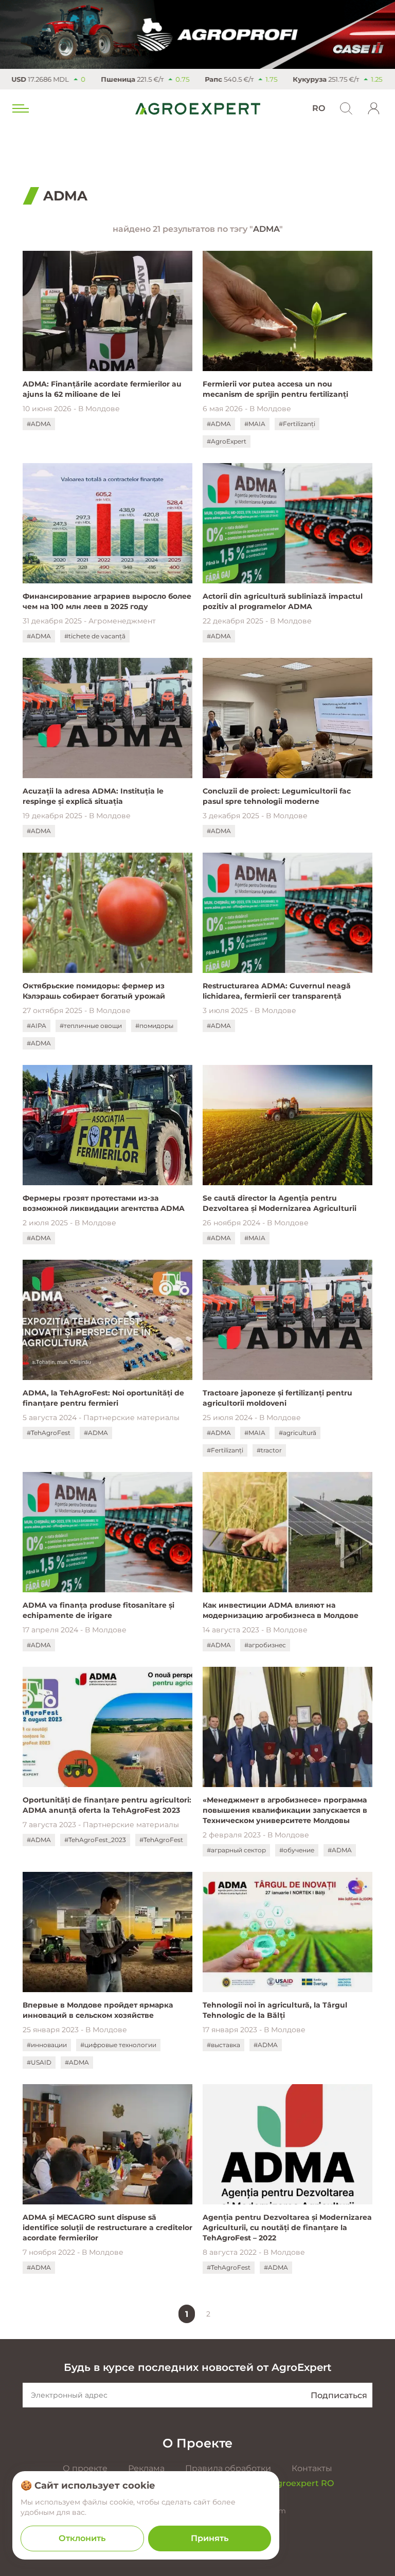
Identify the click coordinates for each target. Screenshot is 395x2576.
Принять (210, 2538)
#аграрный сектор (236, 1850)
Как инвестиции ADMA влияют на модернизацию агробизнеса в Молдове (283, 1610)
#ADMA (39, 424)
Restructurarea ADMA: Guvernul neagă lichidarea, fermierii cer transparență (277, 991)
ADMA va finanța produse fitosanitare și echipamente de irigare (98, 1610)
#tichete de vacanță (95, 636)
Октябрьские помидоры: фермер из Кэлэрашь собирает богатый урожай (94, 991)
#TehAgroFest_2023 (95, 1840)
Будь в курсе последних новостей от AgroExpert (197, 2367)
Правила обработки (228, 2468)
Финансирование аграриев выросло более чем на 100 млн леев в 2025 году (107, 601)
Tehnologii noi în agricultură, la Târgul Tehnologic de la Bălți (275, 2010)
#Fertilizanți (297, 424)
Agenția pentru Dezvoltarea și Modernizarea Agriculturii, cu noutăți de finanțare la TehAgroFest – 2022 (287, 2228)
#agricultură (298, 1433)
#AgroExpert (227, 441)
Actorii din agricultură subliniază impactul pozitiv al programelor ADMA (283, 601)
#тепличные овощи (91, 1026)
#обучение (297, 1850)
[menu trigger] (20, 108)
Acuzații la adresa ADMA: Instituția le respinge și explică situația (93, 796)
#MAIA (255, 424)
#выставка (223, 2045)
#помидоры (154, 1026)
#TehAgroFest (49, 1433)
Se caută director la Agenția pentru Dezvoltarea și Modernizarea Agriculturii (280, 1203)
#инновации (47, 2045)
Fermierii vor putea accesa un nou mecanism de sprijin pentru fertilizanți (275, 389)
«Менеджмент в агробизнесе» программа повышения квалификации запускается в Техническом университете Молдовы (285, 1810)
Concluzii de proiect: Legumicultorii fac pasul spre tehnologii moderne (277, 796)
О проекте (85, 2468)
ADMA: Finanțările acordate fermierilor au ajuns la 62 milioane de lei (102, 389)
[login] (374, 108)
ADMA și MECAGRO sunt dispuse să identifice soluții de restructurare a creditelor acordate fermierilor (107, 2228)
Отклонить (82, 2538)
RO (319, 108)
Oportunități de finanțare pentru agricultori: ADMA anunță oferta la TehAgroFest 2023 (107, 1805)
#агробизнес (265, 1645)
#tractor (269, 1450)
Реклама (146, 2468)
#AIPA (37, 1026)
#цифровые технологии (118, 2045)
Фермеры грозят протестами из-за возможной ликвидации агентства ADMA (104, 1203)
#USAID (39, 2062)
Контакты (312, 2468)
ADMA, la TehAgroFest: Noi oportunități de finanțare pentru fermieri (103, 1398)
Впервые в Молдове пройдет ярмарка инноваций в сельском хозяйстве (98, 2010)
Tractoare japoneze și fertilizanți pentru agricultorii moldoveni (277, 1398)
